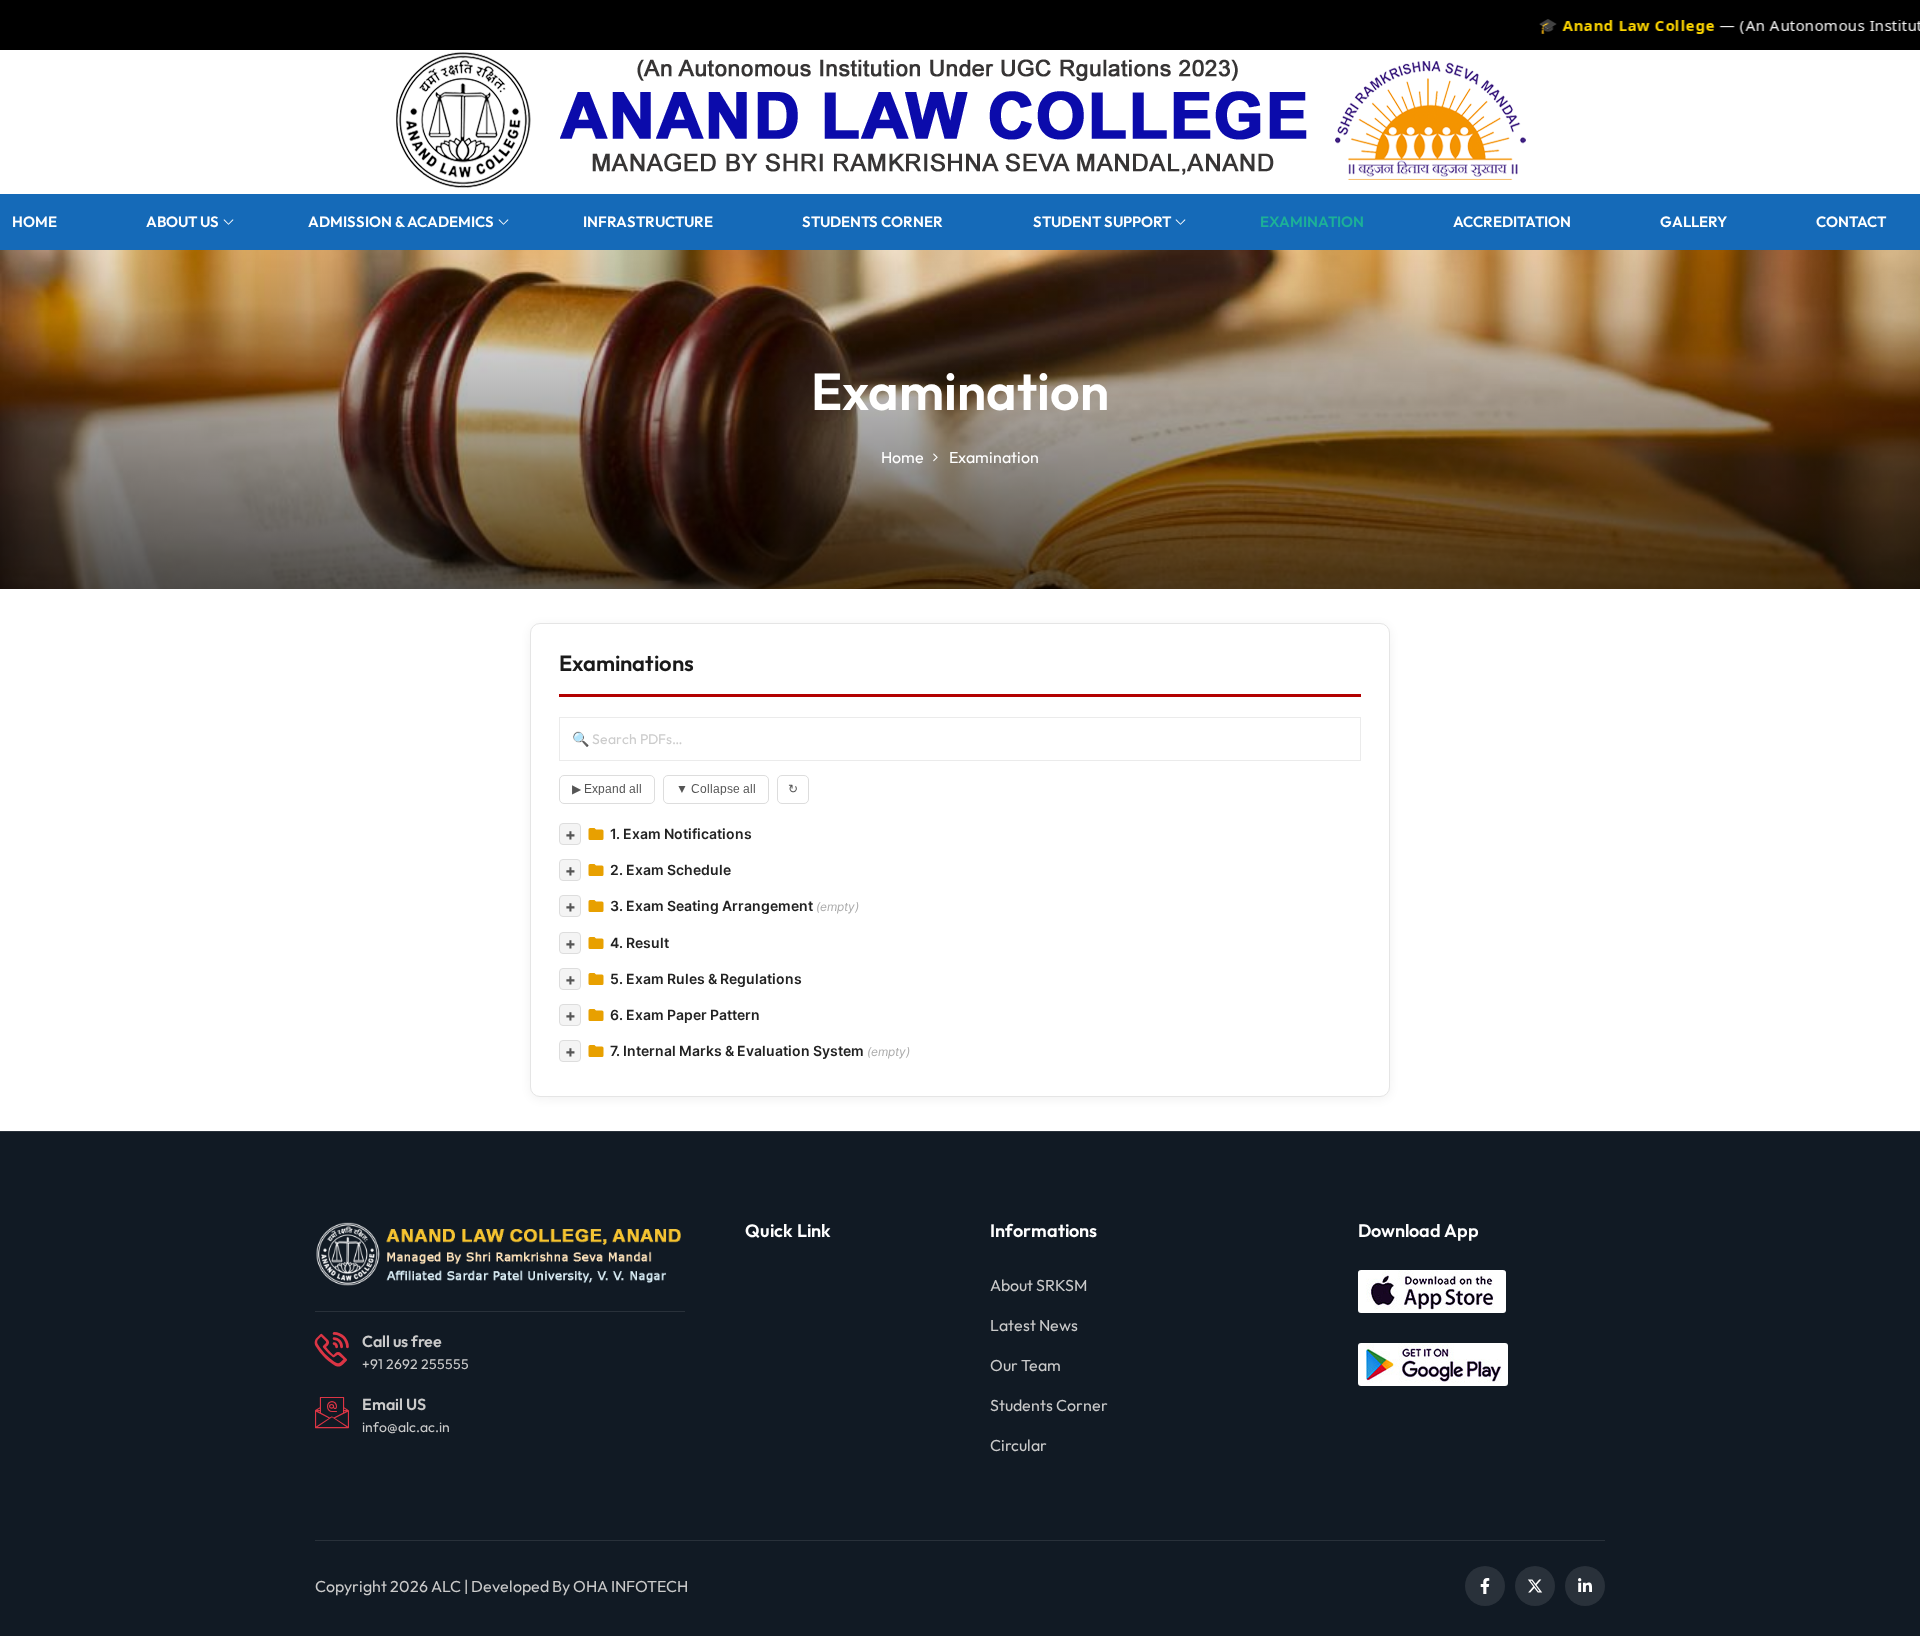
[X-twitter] (1535, 1586)
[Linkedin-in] (1585, 1586)
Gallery (1693, 221)
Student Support (1102, 221)
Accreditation (1512, 221)
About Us (182, 221)
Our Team (1025, 1365)
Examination (1312, 221)
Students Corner (872, 221)
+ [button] (570, 834)
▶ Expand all (607, 789)
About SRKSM (1038, 1285)
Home (34, 221)
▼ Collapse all (716, 789)
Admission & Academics (401, 221)
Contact (1851, 221)
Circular (1018, 1445)
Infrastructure (648, 221)
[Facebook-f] (1485, 1586)
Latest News (1034, 1325)
